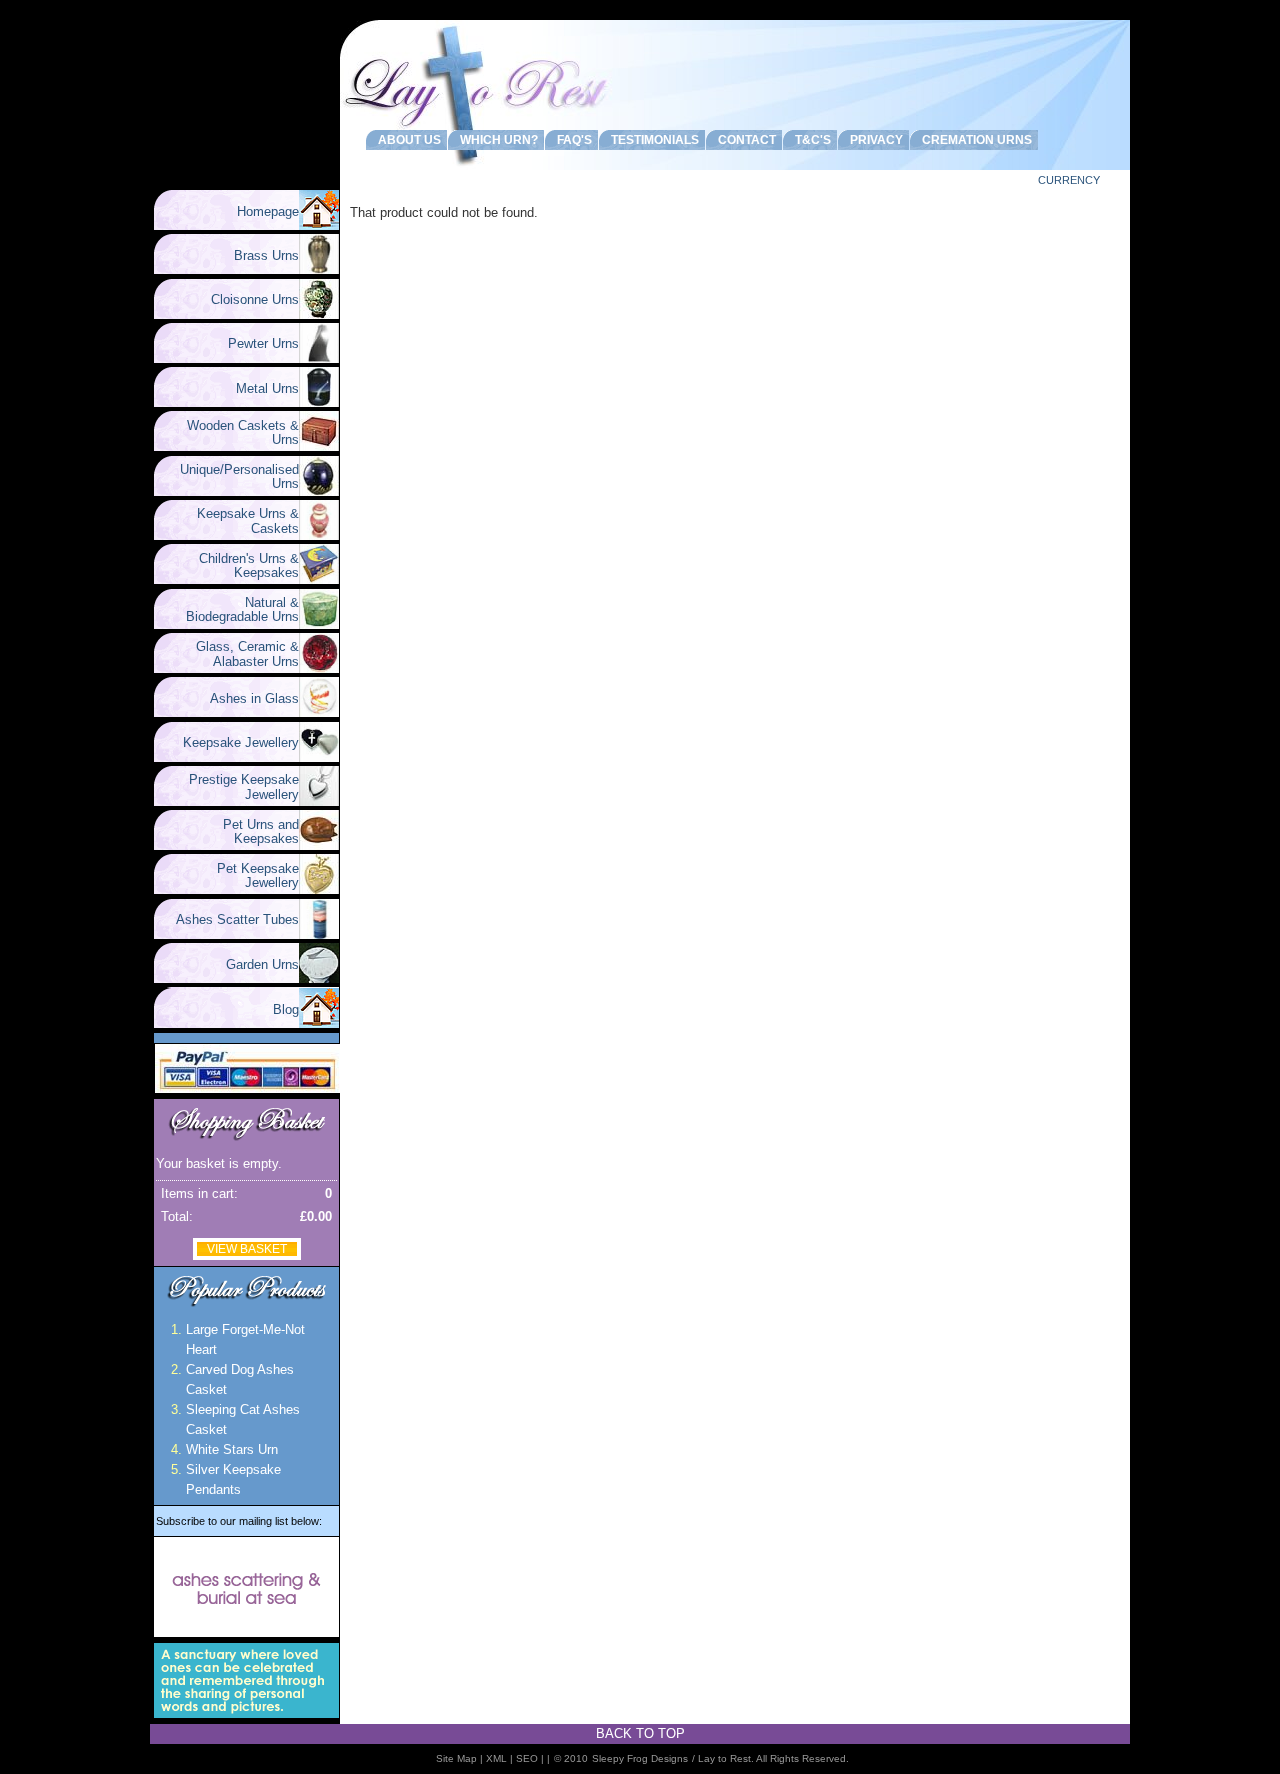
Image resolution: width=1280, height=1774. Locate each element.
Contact (744, 140)
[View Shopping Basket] (246, 1140)
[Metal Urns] (319, 402)
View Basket (247, 1249)
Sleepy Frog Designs (640, 1758)
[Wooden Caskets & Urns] (319, 446)
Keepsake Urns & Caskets (240, 520)
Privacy (873, 140)
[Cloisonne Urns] (319, 314)
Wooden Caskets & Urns (235, 432)
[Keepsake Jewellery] (319, 757)
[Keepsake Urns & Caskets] (319, 535)
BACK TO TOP (640, 1733)
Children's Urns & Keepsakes (241, 565)
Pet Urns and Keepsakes (253, 831)
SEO (527, 1758)
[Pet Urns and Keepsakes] (319, 845)
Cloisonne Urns (247, 299)
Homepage (268, 211)
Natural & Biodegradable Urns (242, 609)
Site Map (456, 1758)
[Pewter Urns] (319, 358)
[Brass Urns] (319, 269)
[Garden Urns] (319, 978)
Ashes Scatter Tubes (229, 919)
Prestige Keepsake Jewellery (236, 786)
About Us (406, 140)
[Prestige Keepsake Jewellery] (319, 801)
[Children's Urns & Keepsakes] (319, 579)
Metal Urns (259, 388)
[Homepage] (319, 225)
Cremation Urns (974, 140)
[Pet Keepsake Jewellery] (319, 889)
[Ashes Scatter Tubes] (319, 934)
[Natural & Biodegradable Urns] (319, 624)
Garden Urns (254, 964)
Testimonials (652, 140)
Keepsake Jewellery (233, 742)
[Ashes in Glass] (319, 712)
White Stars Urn (232, 1449)
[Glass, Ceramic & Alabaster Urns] (319, 668)
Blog (286, 1009)
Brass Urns (258, 255)
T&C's (810, 140)
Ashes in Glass (246, 698)
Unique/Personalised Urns (231, 476)
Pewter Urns (255, 343)
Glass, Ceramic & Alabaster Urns (239, 653)
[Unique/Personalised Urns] (319, 491)
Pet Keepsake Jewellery (250, 875)
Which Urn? (496, 140)
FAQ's (571, 140)
